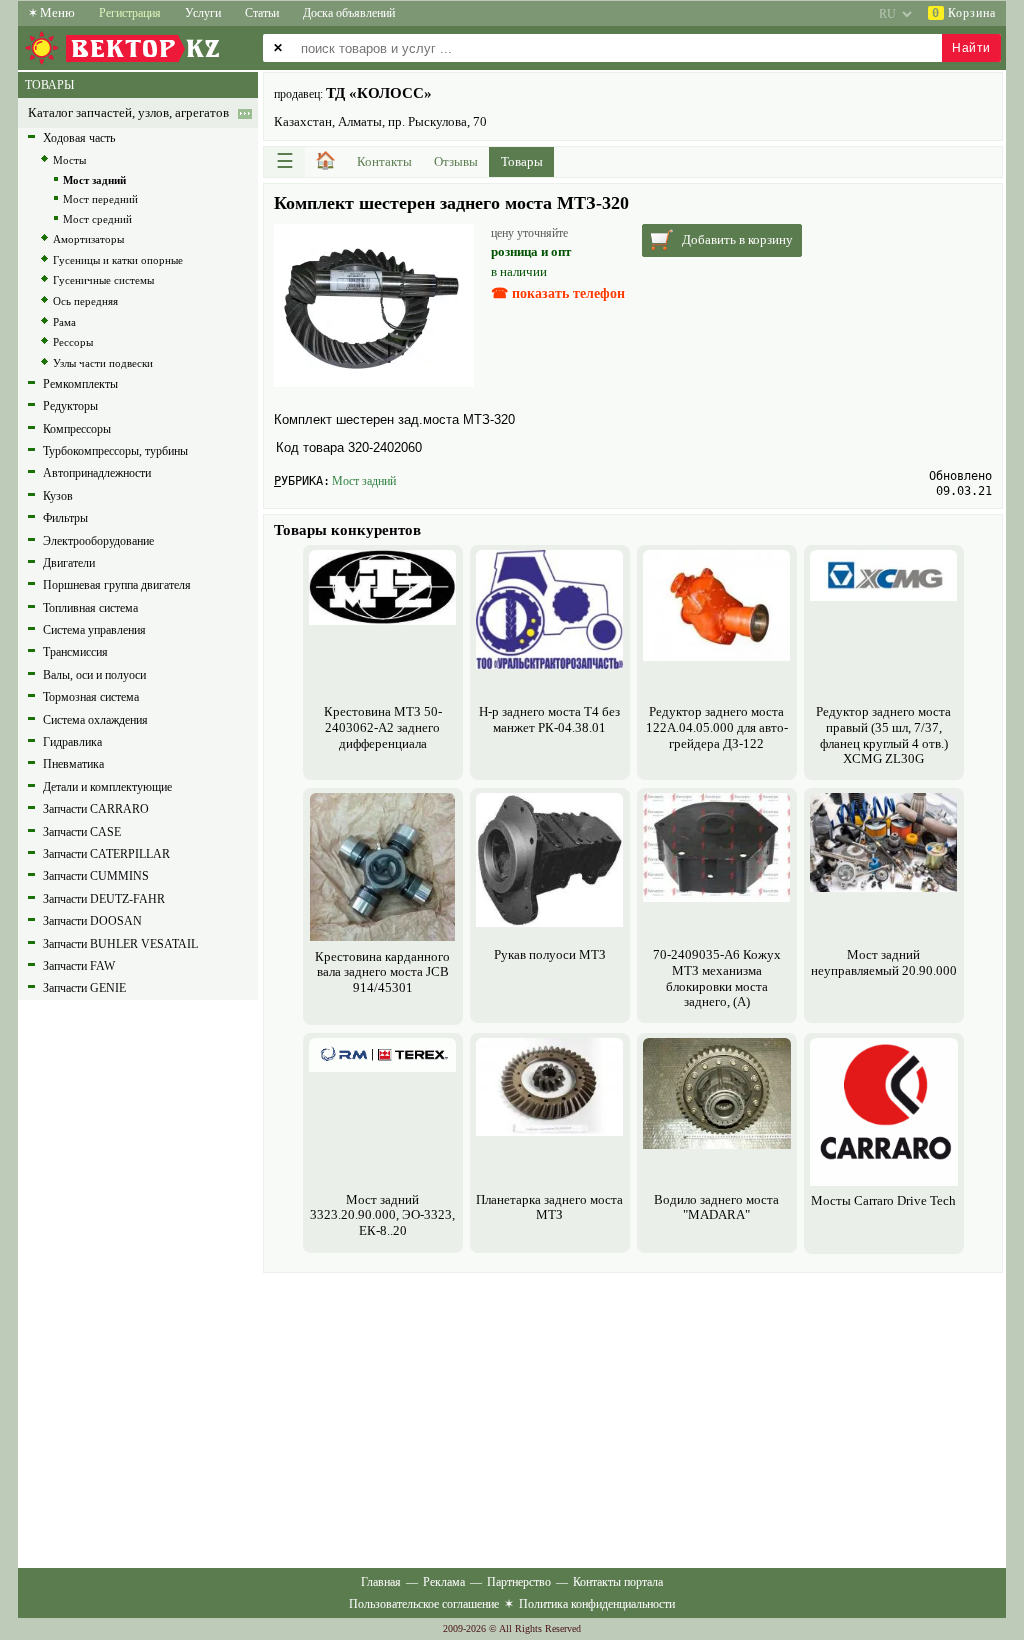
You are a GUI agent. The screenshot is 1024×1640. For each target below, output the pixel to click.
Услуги (203, 13)
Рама (64, 322)
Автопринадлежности (97, 473)
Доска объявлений (349, 13)
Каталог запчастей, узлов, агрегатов (128, 113)
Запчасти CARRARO (96, 809)
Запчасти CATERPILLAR (106, 854)
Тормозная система (91, 697)
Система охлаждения (95, 720)
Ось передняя (85, 301)
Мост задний (364, 481)
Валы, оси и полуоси (94, 675)
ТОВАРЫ (49, 85)
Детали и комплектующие (107, 787)
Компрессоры (77, 429)
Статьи (262, 13)
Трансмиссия (75, 652)
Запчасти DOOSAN (92, 921)
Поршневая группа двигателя (117, 585)
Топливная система (90, 608)
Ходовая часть (79, 138)
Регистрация (130, 13)
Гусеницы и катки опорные (118, 260)
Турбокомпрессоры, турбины (115, 451)
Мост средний (97, 219)
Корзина (964, 13)
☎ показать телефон (558, 293)
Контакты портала (618, 1582)
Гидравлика (72, 742)
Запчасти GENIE (84, 988)
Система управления (94, 630)
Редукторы (70, 406)
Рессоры (73, 342)
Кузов (58, 496)
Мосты (69, 160)
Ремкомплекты (80, 384)
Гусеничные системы (103, 280)
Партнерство (519, 1582)
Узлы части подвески (103, 363)
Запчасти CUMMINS (96, 876)
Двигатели (69, 563)
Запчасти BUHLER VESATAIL (120, 944)
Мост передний (100, 199)
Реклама (444, 1582)
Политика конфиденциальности (597, 1604)
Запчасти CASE (82, 832)
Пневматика (73, 764)
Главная (381, 1582)
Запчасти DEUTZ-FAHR (104, 899)
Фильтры (65, 518)
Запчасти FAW (79, 966)
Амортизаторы (88, 239)
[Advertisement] (633, 1418)
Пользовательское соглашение (424, 1604)
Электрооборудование (98, 541)
